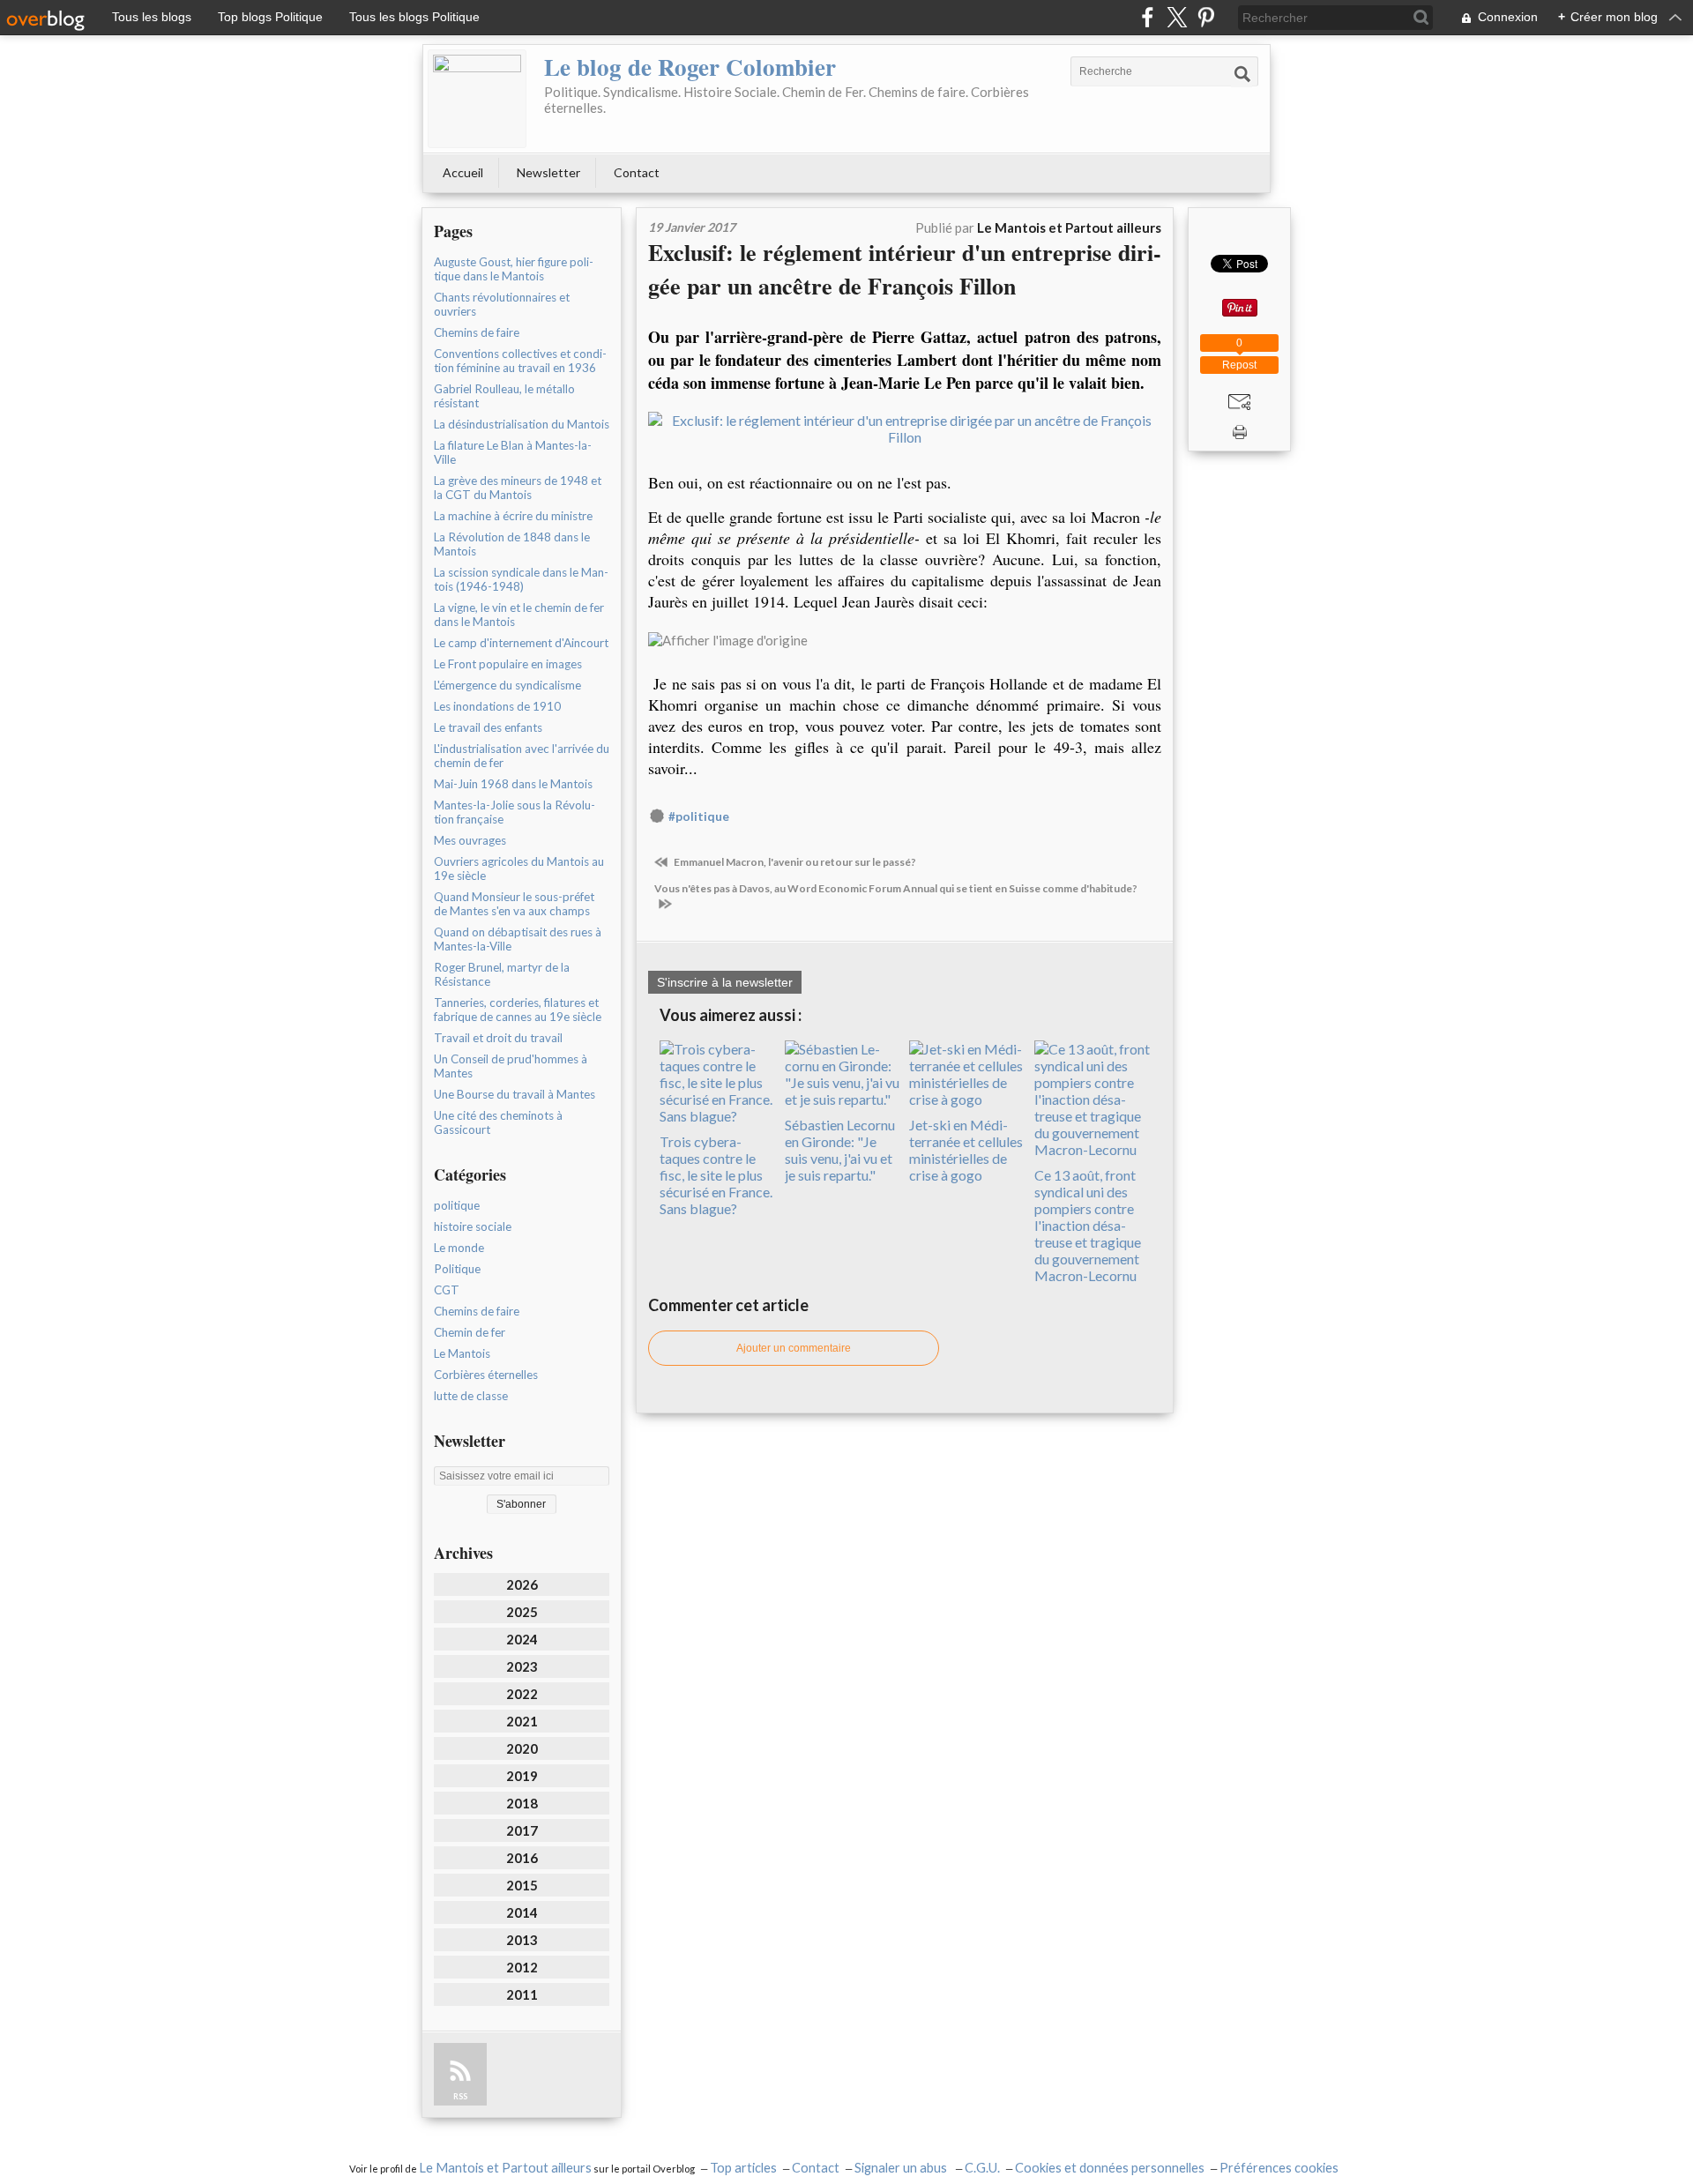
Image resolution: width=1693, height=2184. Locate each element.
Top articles (743, 2168)
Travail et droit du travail (498, 1038)
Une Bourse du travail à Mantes (515, 1094)
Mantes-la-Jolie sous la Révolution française (515, 812)
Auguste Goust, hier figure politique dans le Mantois (514, 269)
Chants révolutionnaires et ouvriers (502, 304)
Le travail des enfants (488, 727)
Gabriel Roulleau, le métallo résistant (504, 396)
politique (457, 1205)
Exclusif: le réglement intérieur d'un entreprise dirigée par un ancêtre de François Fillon (905, 269)
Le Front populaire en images (508, 664)
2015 (522, 1885)
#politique (699, 816)
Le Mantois (462, 1353)
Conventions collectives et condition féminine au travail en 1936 (520, 361)
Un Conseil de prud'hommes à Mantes (511, 1066)
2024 (522, 1639)
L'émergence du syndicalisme (507, 685)
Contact (637, 172)
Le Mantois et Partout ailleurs (505, 2168)
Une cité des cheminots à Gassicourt (498, 1122)
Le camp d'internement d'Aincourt (521, 643)
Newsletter (548, 172)
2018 (522, 1803)
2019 (522, 1776)
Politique (457, 1269)
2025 (522, 1612)
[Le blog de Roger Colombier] (477, 99)
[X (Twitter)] (1177, 17)
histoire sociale (473, 1226)
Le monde (459, 1248)
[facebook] (1148, 17)
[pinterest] (1206, 17)
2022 (522, 1694)
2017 (522, 1830)
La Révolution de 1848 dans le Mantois (512, 544)
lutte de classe (471, 1396)
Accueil (463, 172)
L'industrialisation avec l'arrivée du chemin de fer (522, 756)
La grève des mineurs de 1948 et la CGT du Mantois (518, 488)
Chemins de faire (477, 332)
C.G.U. (982, 2168)
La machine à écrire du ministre (513, 516)
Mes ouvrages (470, 840)
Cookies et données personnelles (1110, 2168)
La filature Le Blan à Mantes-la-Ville (513, 452)
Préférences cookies (1279, 2168)
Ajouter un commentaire (794, 1348)
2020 (522, 1748)
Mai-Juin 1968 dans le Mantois (513, 784)
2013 (522, 1940)
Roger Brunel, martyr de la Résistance (502, 974)
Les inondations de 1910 (497, 706)
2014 (522, 1912)
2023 (522, 1666)
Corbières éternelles (486, 1375)
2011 (522, 1994)
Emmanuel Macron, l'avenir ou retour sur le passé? (794, 862)
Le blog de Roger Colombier (690, 67)
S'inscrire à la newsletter (725, 982)
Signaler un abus (902, 2168)
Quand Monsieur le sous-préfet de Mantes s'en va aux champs (514, 904)
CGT (447, 1290)
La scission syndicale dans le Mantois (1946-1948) (521, 579)
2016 (522, 1858)
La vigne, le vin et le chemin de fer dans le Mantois (519, 615)
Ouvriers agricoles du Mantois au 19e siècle (519, 868)
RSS (460, 2096)
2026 (522, 1584)
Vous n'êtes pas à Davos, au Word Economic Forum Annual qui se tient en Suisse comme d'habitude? (896, 888)
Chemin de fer (470, 1332)
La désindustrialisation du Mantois (522, 424)
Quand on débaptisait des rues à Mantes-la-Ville (518, 939)
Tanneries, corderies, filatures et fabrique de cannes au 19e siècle (518, 1010)
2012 (522, 1967)
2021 (522, 1721)
